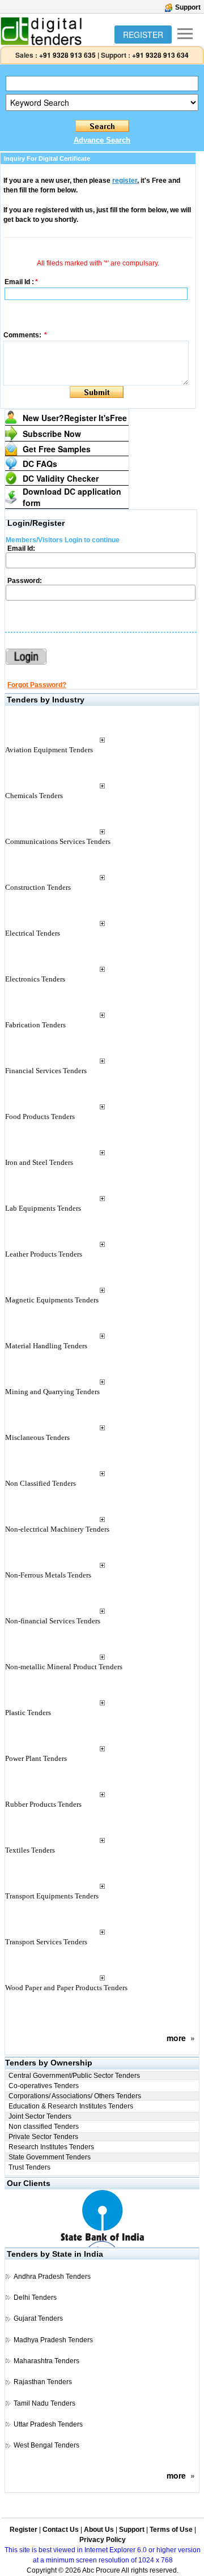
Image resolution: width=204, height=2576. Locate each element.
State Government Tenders (50, 2157)
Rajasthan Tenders (43, 2382)
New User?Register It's (75, 418)
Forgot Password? (37, 685)
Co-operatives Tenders (44, 2086)
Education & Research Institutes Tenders (71, 2106)
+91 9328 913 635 (67, 55)
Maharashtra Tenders (46, 2361)
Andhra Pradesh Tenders (52, 2277)
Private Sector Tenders (43, 2137)
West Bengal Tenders (46, 2445)
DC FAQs (40, 464)
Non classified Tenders (44, 2127)
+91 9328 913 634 (160, 55)
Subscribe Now (52, 434)
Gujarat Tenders (38, 2318)
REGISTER (143, 35)
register (125, 181)
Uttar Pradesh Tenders (48, 2424)
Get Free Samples (57, 449)
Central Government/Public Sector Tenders (74, 2076)
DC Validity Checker (61, 478)
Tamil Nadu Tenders (44, 2403)
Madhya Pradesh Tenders (53, 2340)
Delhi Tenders (35, 2298)
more (176, 2038)
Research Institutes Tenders (51, 2147)
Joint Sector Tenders (40, 2116)
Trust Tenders (29, 2167)
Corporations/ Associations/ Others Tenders (75, 2096)
